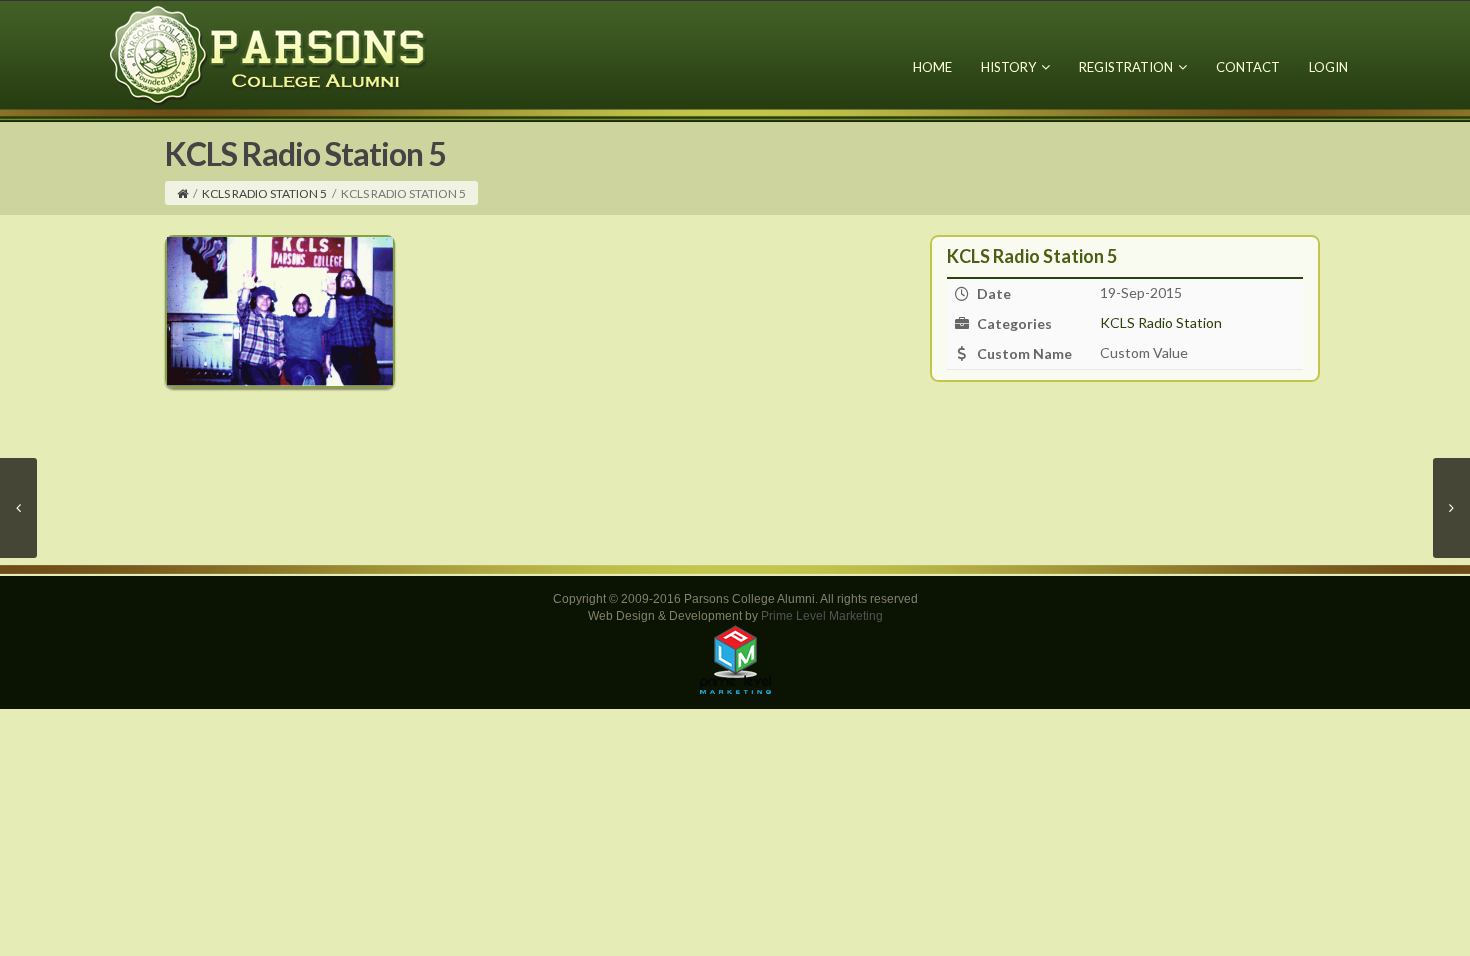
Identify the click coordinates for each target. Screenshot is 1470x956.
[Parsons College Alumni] (269, 54)
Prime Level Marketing (822, 616)
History (1008, 67)
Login (1328, 67)
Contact (1248, 67)
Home (932, 67)
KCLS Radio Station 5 (264, 193)
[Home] (182, 193)
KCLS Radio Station (1161, 322)
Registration (1126, 67)
